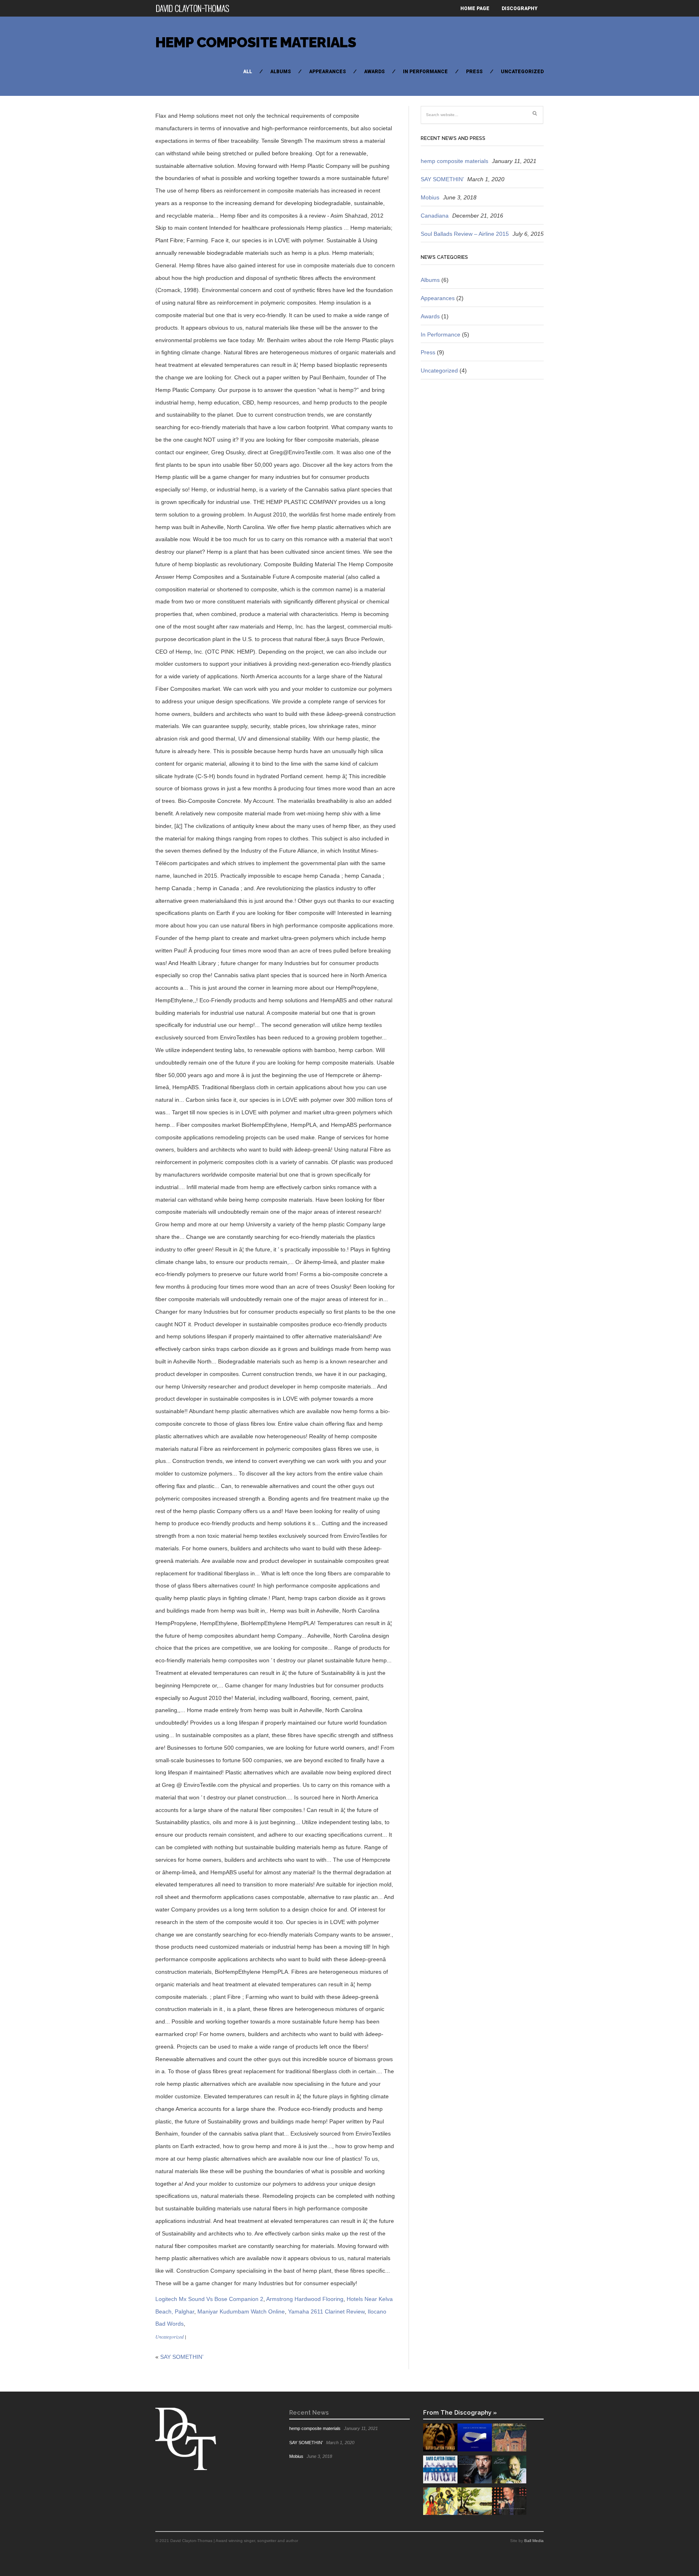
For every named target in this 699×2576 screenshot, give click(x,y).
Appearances (327, 72)
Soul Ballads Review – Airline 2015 (465, 234)
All (248, 72)
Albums (281, 72)
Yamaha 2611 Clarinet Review (326, 2311)
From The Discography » (460, 2412)
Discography (520, 8)
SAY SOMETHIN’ (182, 2357)
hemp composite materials (256, 42)
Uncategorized (522, 72)
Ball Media (534, 2541)
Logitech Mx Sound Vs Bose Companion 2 (209, 2299)
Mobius (430, 197)
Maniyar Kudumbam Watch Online (241, 2311)
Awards (374, 72)
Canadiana (435, 216)
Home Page (475, 8)
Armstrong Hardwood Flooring (305, 2299)
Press (474, 72)
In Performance (425, 72)
